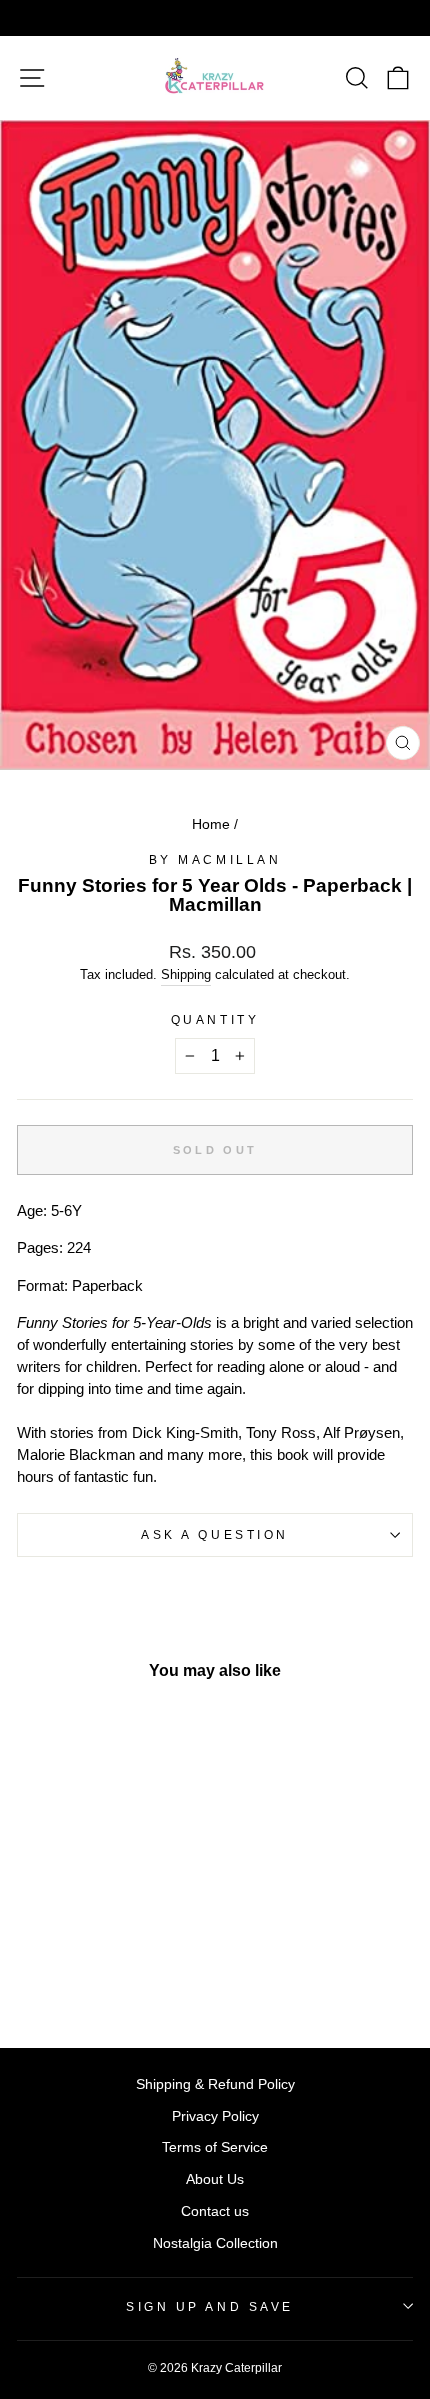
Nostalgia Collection (215, 2243)
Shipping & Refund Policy (215, 2084)
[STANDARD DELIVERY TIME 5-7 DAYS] (215, 18)
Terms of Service (215, 2147)
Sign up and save (210, 2306)
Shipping (186, 975)
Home (211, 824)
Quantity (215, 1019)
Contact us (215, 2211)
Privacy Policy (215, 2116)
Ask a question (214, 1534)
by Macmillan (215, 859)
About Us (215, 2179)
